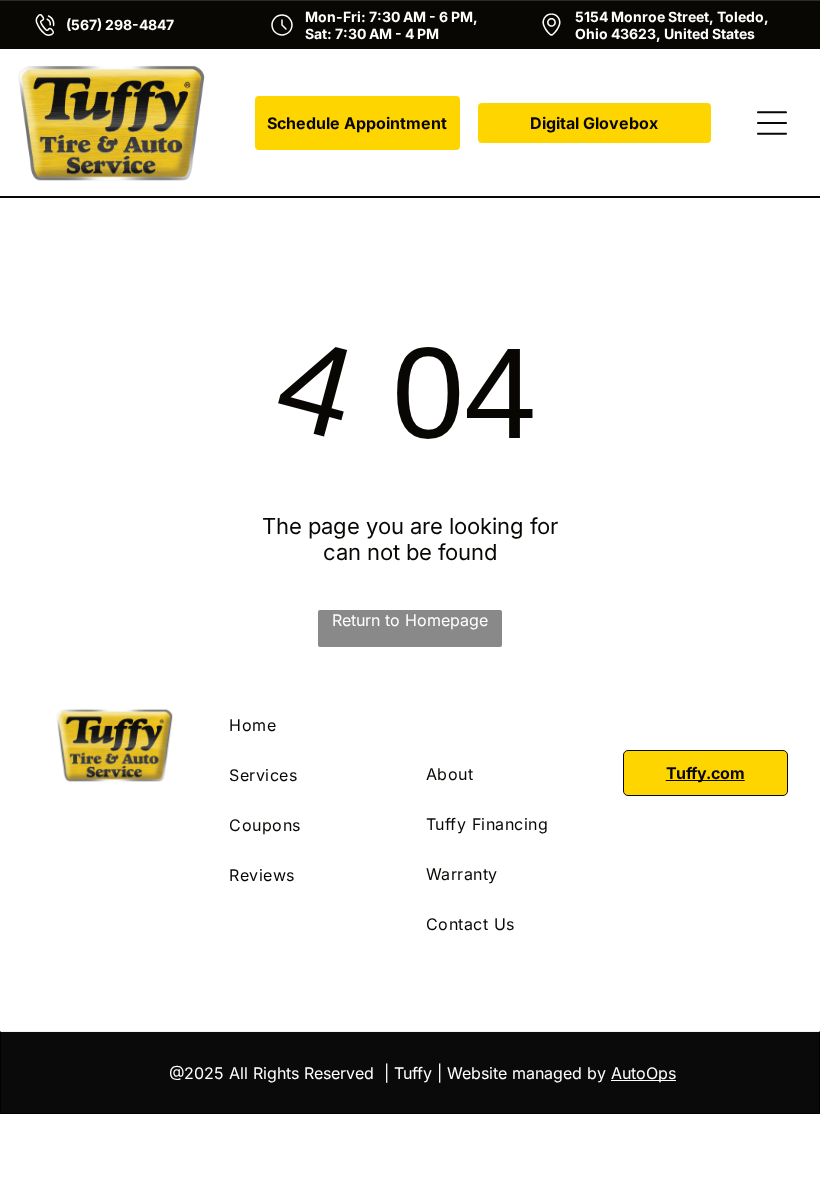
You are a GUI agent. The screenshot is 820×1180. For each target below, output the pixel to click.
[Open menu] (772, 123)
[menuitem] (311, 725)
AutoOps (643, 1073)
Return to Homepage (410, 620)
